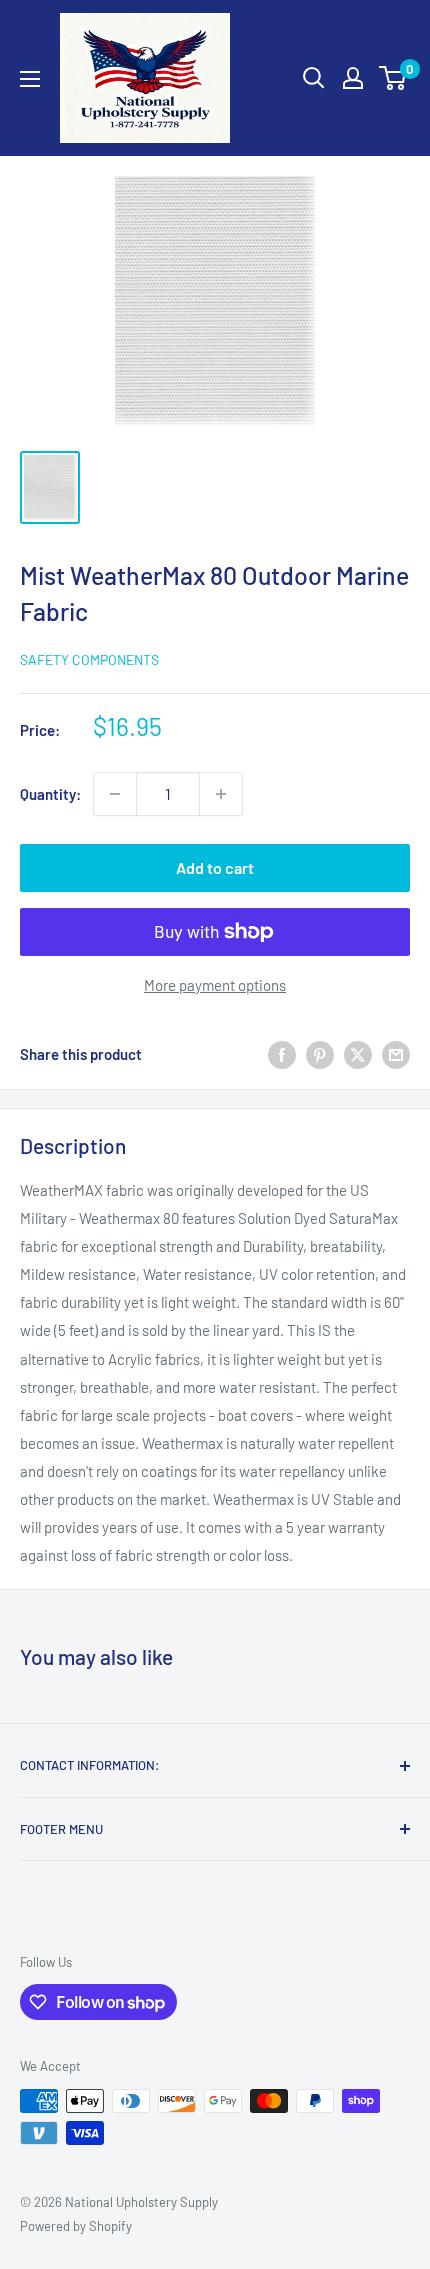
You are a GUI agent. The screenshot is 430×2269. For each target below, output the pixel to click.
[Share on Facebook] (282, 1054)
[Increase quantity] (221, 794)
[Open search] (314, 78)
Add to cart (215, 867)
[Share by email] (396, 1054)
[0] (393, 78)
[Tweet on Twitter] (358, 1054)
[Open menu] (30, 79)
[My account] (353, 78)
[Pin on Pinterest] (320, 1054)
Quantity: (50, 794)
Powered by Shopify (76, 2226)
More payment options (215, 985)
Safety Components (89, 659)
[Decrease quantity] (115, 794)
